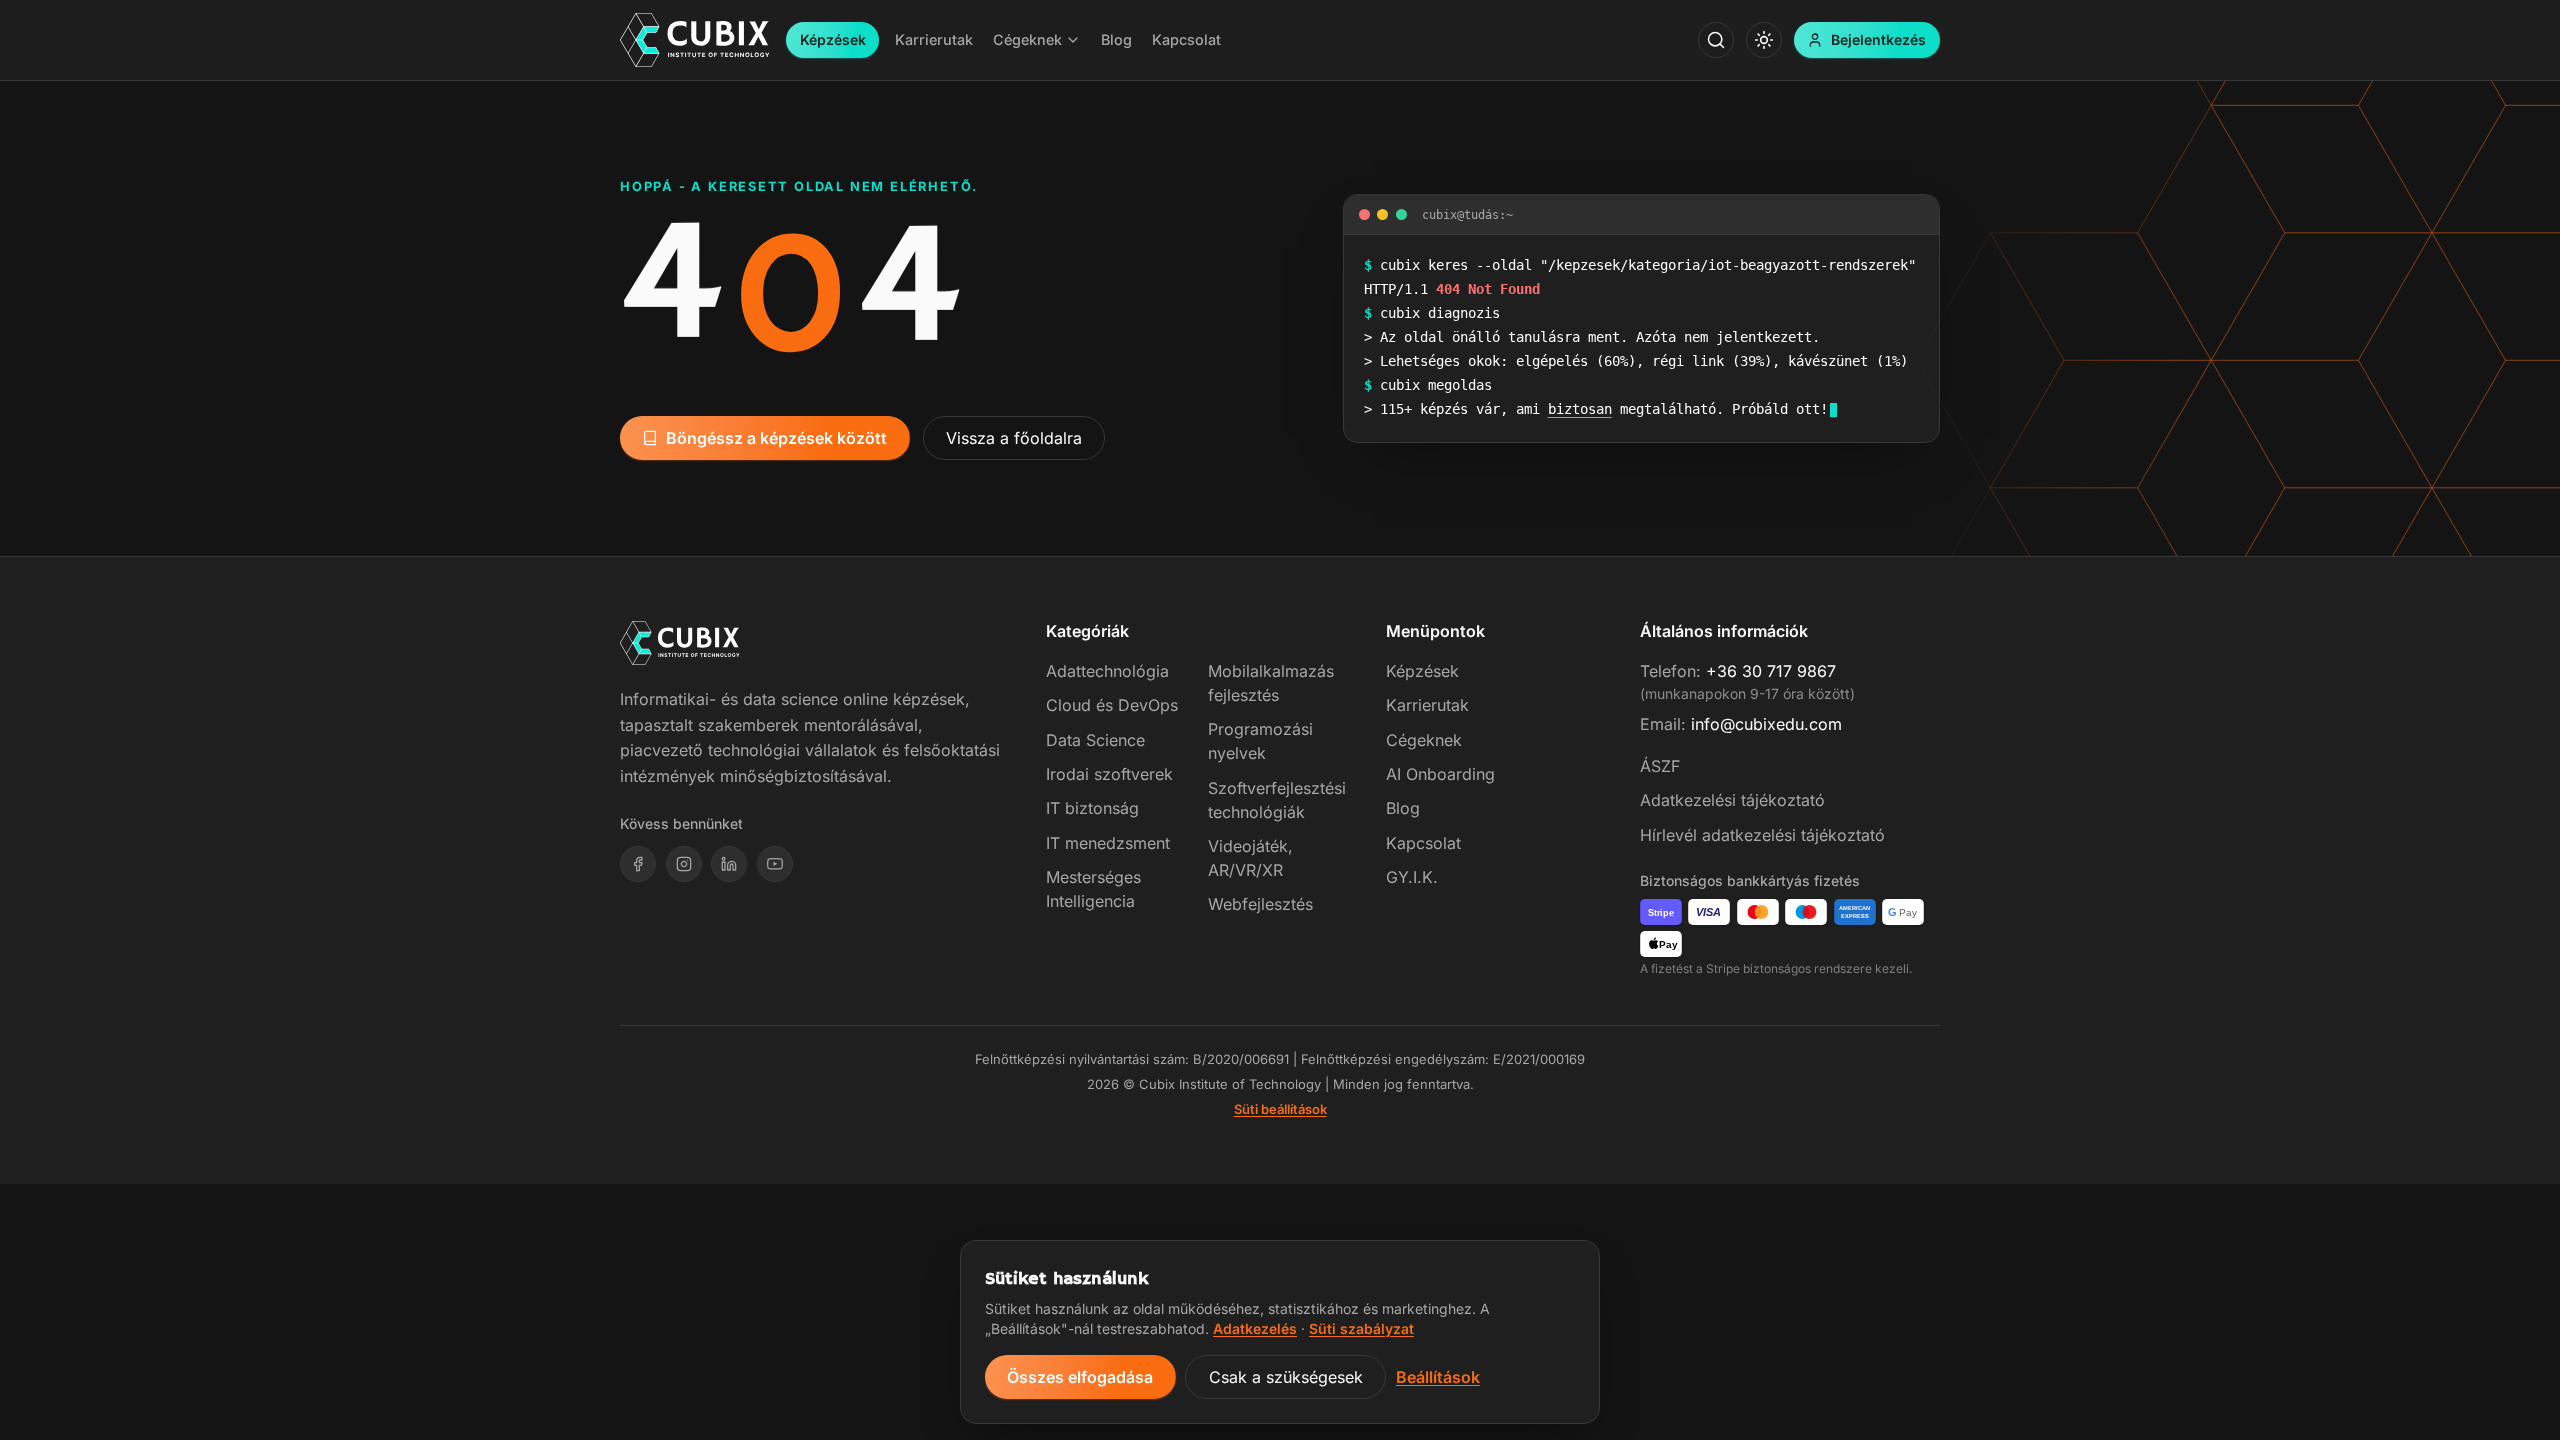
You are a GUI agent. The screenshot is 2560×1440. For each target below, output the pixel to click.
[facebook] (638, 864)
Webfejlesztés (1260, 904)
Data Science (1095, 740)
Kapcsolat (1423, 843)
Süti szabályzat (1361, 1328)
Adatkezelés (1255, 1328)
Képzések (833, 39)
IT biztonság (1092, 808)
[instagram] (684, 864)
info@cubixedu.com (1766, 724)
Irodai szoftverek (1109, 774)
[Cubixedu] (695, 40)
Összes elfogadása (1080, 1377)
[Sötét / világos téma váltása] (1764, 40)
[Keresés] (1716, 40)
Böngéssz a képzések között (776, 438)
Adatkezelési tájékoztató (1732, 800)
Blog (1403, 808)
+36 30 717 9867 (1771, 671)
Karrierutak (1427, 705)
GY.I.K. (1412, 877)
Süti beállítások (1280, 1109)
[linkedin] (729, 864)
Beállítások (1438, 1377)
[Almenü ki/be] (1073, 40)
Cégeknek (1424, 740)
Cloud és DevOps (1112, 705)
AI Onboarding (1440, 774)
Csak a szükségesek (1286, 1377)
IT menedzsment (1108, 843)
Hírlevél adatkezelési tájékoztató (1762, 835)
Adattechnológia (1107, 671)
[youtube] (775, 864)
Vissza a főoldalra (1014, 438)
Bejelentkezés (1878, 39)
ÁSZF (1660, 766)
